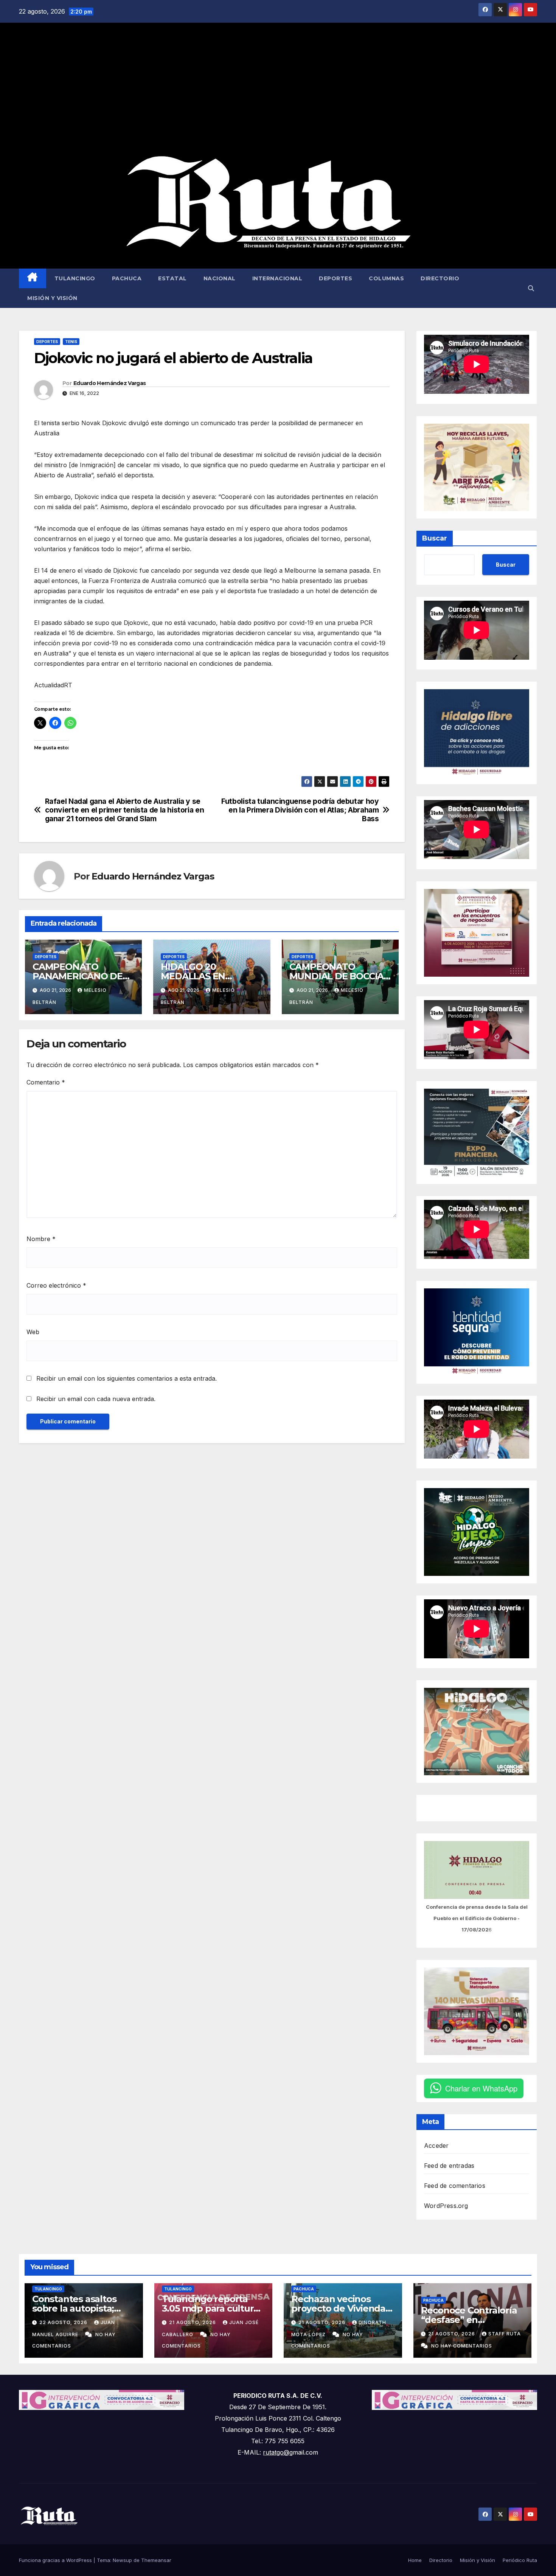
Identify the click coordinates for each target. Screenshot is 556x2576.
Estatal (172, 278)
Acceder (436, 2146)
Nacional (220, 278)
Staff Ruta (505, 2334)
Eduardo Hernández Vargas (109, 383)
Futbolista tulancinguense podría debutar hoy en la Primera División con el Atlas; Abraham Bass (300, 810)
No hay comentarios (462, 2346)
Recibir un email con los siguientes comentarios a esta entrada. (127, 1378)
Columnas (386, 278)
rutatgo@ (276, 2452)
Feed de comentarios (455, 2186)
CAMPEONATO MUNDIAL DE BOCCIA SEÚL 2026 (337, 976)
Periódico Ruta (520, 2560)
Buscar (435, 538)
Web (33, 1332)
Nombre (41, 1239)
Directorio (440, 278)
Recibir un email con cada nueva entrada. (96, 1399)
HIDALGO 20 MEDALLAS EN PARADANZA (193, 976)
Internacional (277, 278)
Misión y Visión (52, 298)
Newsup (122, 2560)
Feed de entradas (449, 2166)
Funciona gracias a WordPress (56, 2560)
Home (415, 2560)
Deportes (335, 278)
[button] (531, 288)
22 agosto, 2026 (64, 2322)
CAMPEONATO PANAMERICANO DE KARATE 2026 (78, 976)
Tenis (71, 342)
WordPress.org (446, 2206)
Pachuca (127, 278)
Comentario (46, 1082)
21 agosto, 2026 (193, 2322)
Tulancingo (75, 278)
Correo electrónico (56, 1285)
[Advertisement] (278, 89)
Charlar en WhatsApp (481, 2088)
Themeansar (156, 2560)
